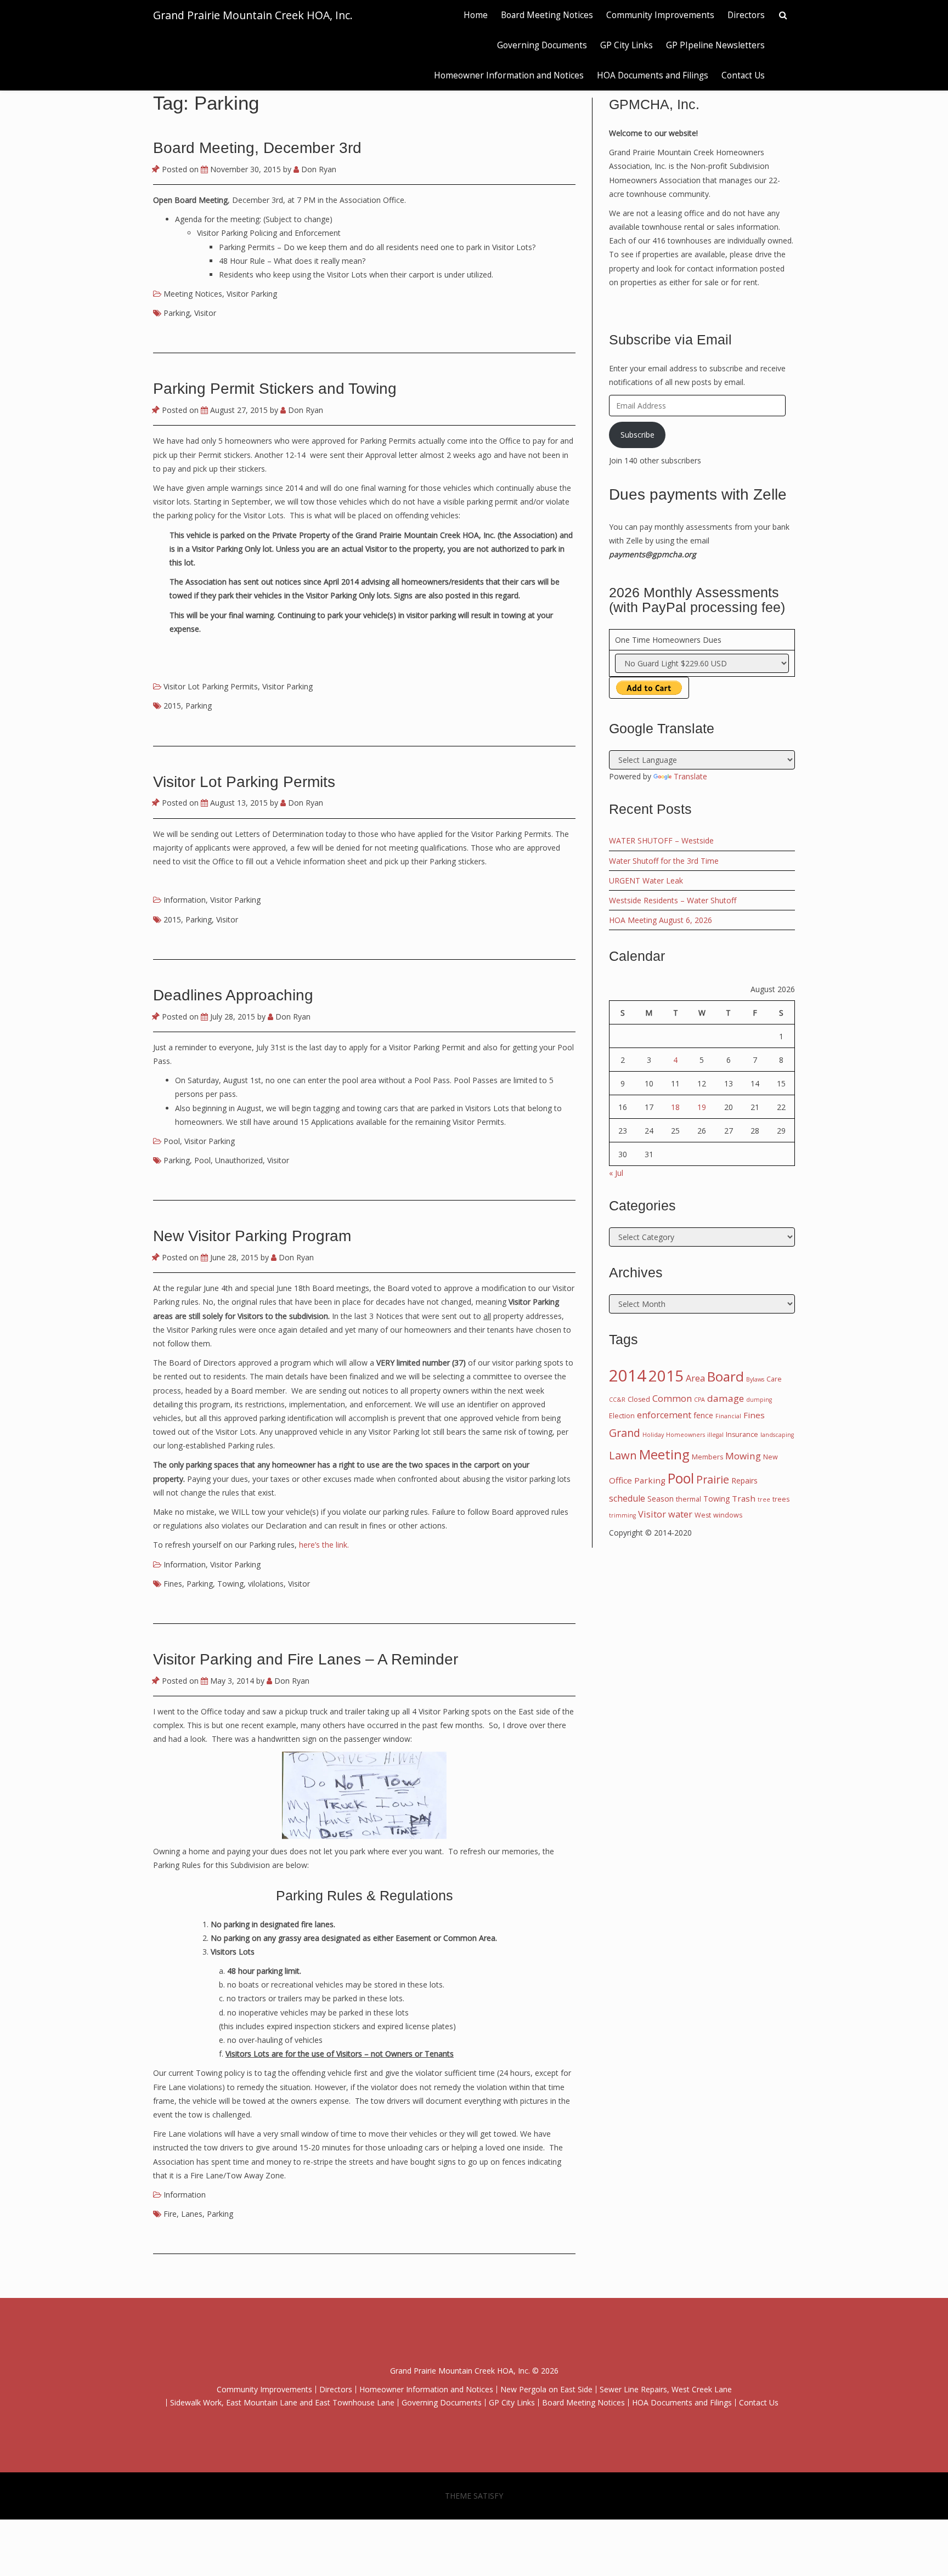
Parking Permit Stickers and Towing (275, 389)
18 (675, 1107)
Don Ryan (318, 169)
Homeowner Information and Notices (509, 75)
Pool (172, 1141)
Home (476, 15)
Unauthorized (239, 1160)
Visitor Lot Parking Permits (211, 686)
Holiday (653, 1435)
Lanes (192, 2214)
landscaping (777, 1435)
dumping (759, 1400)
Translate (690, 776)
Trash (744, 1498)
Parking (177, 313)
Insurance (742, 1434)
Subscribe (637, 435)
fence (703, 1415)
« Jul (616, 1173)
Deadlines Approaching (233, 995)
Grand (625, 1433)
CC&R (617, 1400)
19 (702, 1107)
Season (661, 1499)
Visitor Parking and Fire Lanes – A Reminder (306, 1659)
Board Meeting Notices (547, 15)
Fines (173, 1584)
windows (728, 1515)
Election (622, 1416)
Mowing (743, 1456)
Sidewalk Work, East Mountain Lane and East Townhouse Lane (282, 2402)
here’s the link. (324, 1545)
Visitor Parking (252, 294)
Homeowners (685, 1435)
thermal (689, 1499)
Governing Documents (542, 45)
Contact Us (743, 75)
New (771, 1457)
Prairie (713, 1479)
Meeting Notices (193, 294)
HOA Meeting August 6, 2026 (661, 920)
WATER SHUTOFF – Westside (661, 840)
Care (774, 1379)
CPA (699, 1400)
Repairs (744, 1481)
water (680, 1514)
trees (781, 1499)
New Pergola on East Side (546, 2389)
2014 (628, 1375)
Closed (639, 1399)
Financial (728, 1416)
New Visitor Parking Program (252, 1236)
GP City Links (627, 45)
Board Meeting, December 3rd (257, 148)
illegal (715, 1435)
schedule (627, 1498)
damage (726, 1398)
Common (672, 1399)
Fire (170, 2214)
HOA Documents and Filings (653, 75)
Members (707, 1457)
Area (695, 1378)
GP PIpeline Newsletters (715, 45)
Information (185, 900)
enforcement (664, 1415)
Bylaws (755, 1379)
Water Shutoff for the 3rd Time (664, 861)
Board (726, 1376)
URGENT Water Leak (646, 881)
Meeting (664, 1454)
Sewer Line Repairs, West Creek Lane (666, 2389)
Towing (230, 1584)
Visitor (205, 313)
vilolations (266, 1584)
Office (620, 1480)
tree (764, 1499)
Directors (746, 15)
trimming (622, 1515)
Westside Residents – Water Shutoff (673, 900)
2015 (172, 706)
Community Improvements (660, 15)
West (703, 1515)
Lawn (623, 1455)
